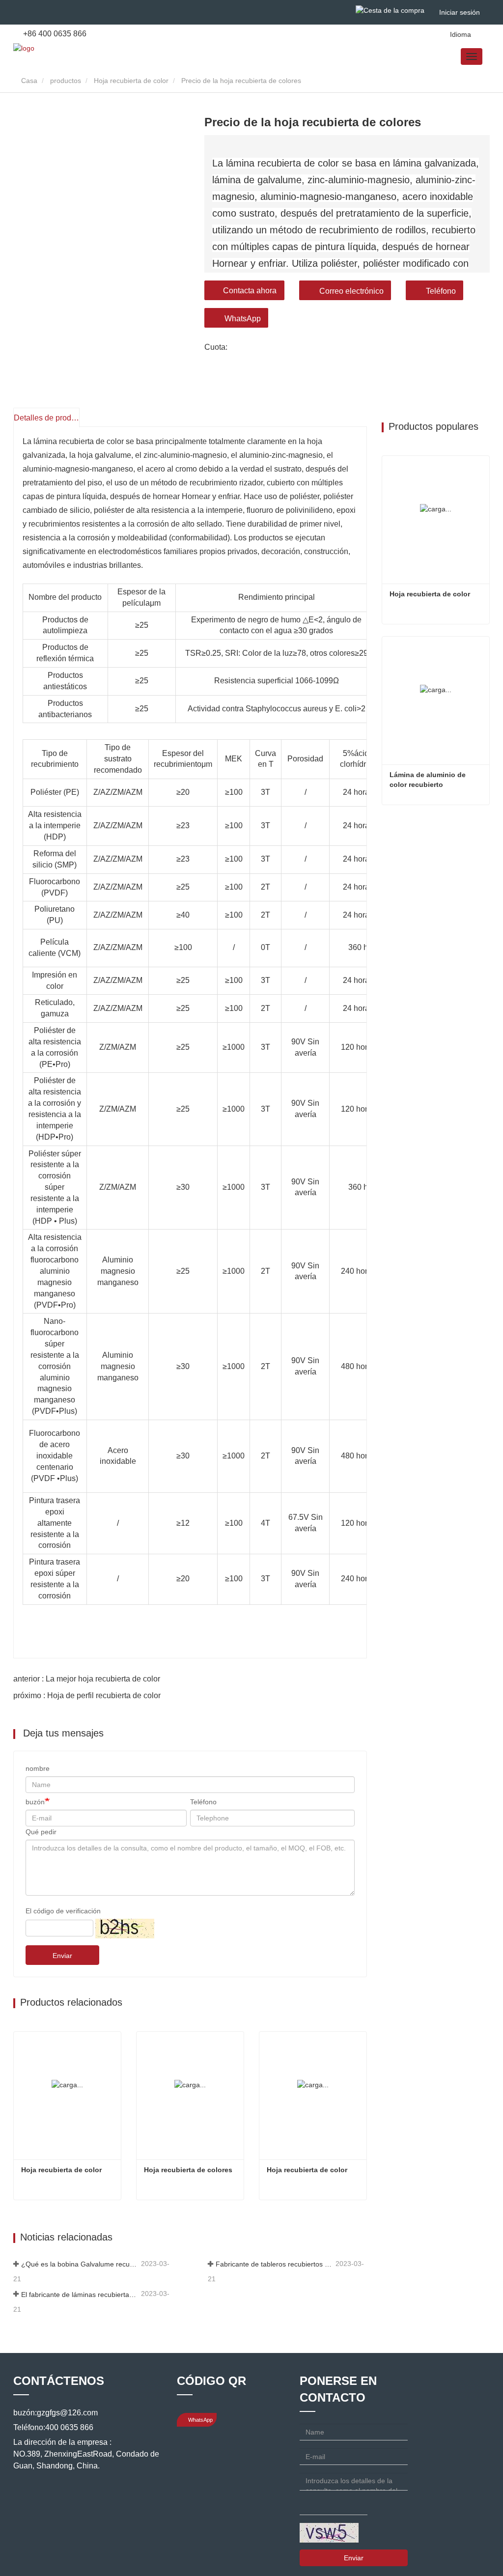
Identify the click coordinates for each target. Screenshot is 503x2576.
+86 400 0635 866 (54, 34)
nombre (38, 1768)
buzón (35, 1802)
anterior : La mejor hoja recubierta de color (87, 1679)
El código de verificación (63, 1911)
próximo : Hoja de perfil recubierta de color (87, 1695)
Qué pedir (41, 1832)
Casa (28, 81)
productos (66, 81)
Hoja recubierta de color (131, 81)
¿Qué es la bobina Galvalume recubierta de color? (80, 2264)
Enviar (62, 1956)
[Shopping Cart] (390, 10)
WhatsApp (243, 319)
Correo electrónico (351, 291)
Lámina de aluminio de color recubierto (429, 780)
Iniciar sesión (460, 12)
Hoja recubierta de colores (188, 2170)
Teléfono (441, 291)
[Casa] (24, 48)
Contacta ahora (250, 291)
